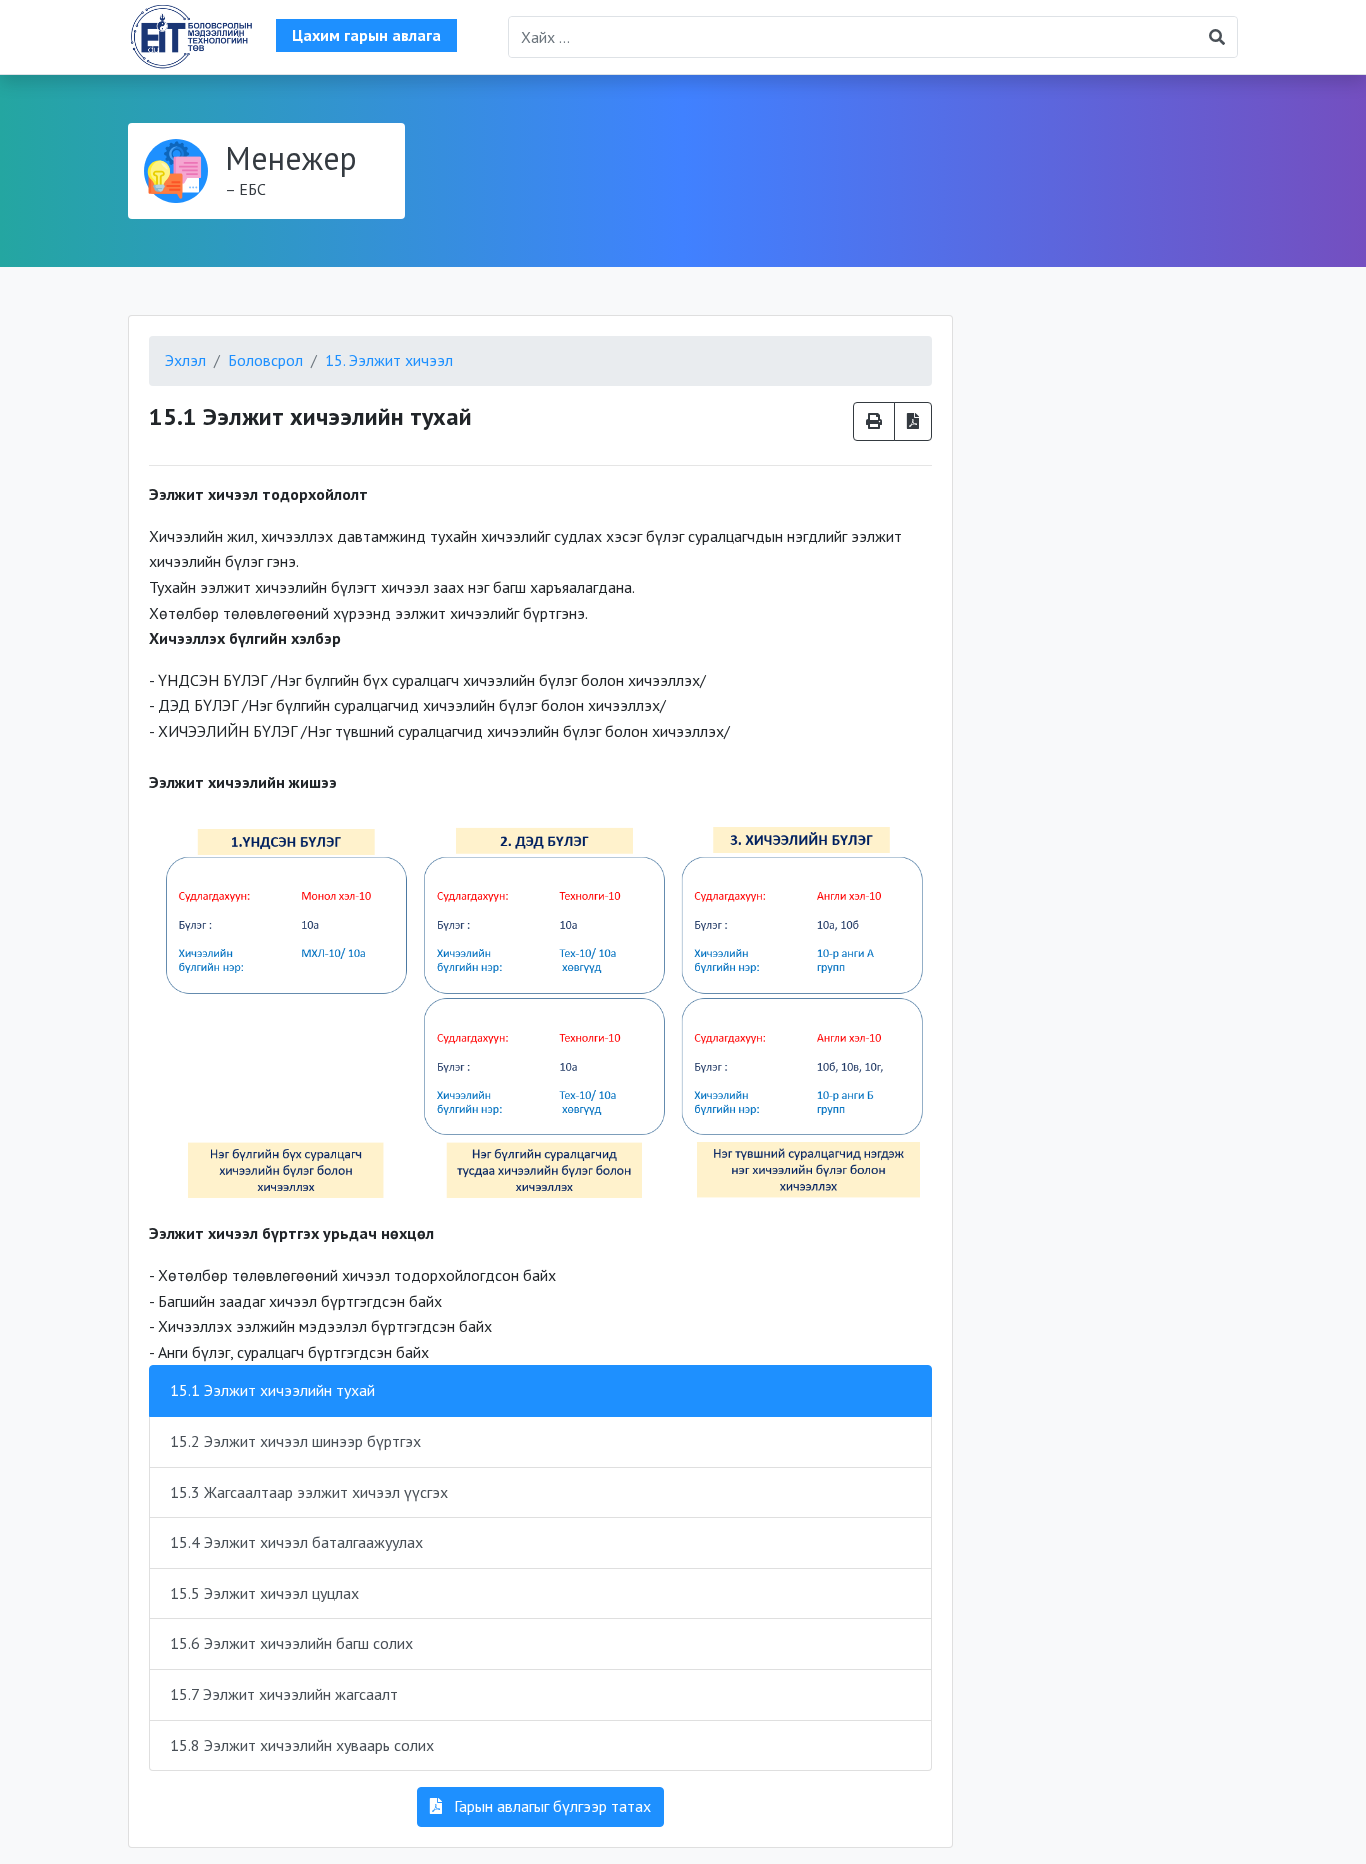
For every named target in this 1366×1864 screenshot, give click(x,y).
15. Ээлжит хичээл (389, 360)
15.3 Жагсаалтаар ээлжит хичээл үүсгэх (309, 1492)
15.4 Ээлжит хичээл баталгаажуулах (296, 1542)
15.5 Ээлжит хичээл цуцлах (264, 1593)
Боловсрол (265, 360)
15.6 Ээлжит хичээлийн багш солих (291, 1643)
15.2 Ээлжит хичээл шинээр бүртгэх (295, 1441)
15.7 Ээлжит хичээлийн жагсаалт (284, 1694)
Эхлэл (185, 360)
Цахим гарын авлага (366, 35)
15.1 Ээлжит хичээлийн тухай (272, 1390)
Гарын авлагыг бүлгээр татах (550, 1806)
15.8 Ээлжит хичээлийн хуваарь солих (302, 1745)
